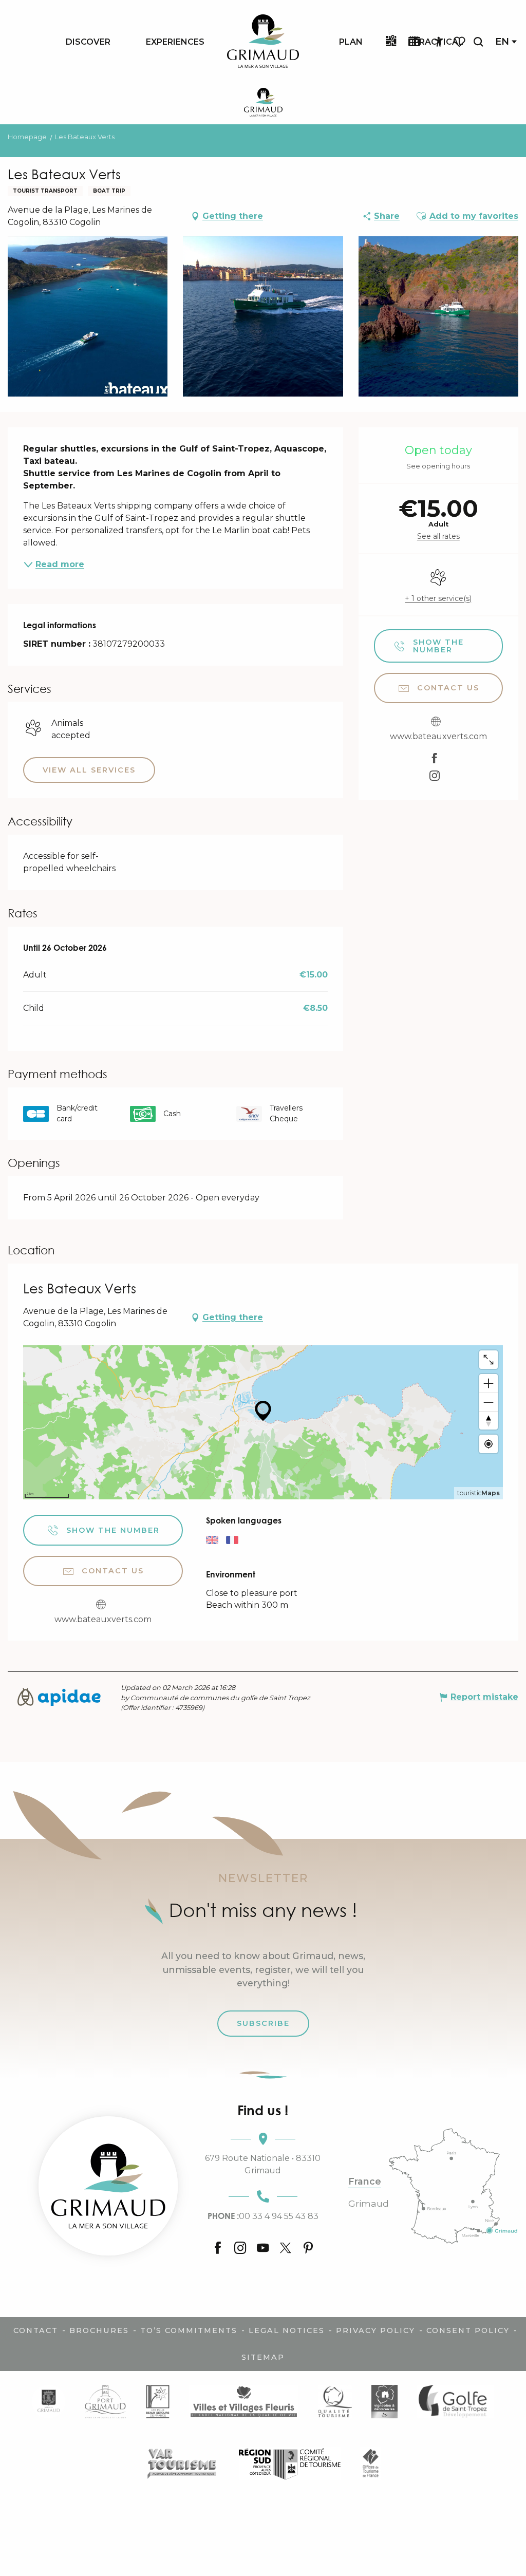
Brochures (99, 2330)
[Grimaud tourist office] (108, 2186)
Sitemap (263, 2357)
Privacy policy (375, 2330)
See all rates (438, 536)
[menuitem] (88, 42)
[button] (478, 42)
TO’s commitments (189, 2330)
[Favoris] (460, 42)
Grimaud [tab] (369, 2204)
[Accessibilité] (439, 42)
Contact (36, 2330)
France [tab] (365, 2182)
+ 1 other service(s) (438, 598)
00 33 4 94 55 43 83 (263, 2216)
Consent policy (468, 2330)
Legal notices (287, 2330)
